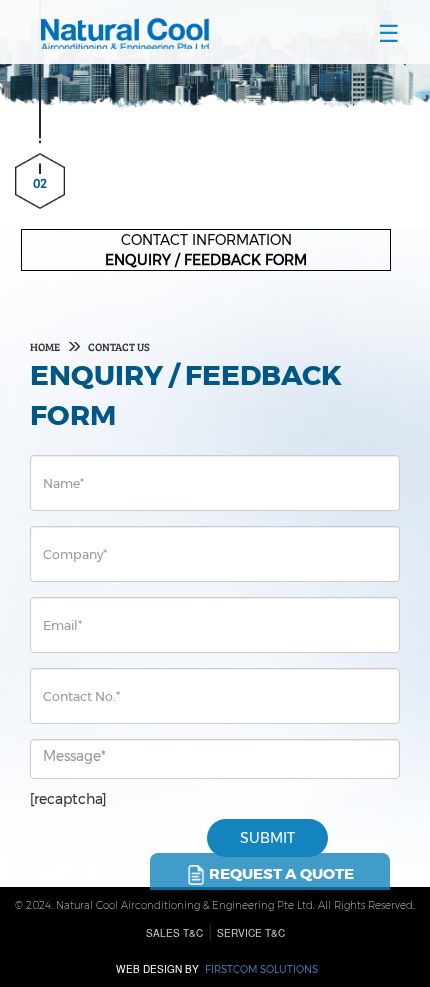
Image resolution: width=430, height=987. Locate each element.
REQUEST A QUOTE (280, 873)
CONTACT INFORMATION (206, 240)
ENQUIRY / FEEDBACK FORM (206, 260)
